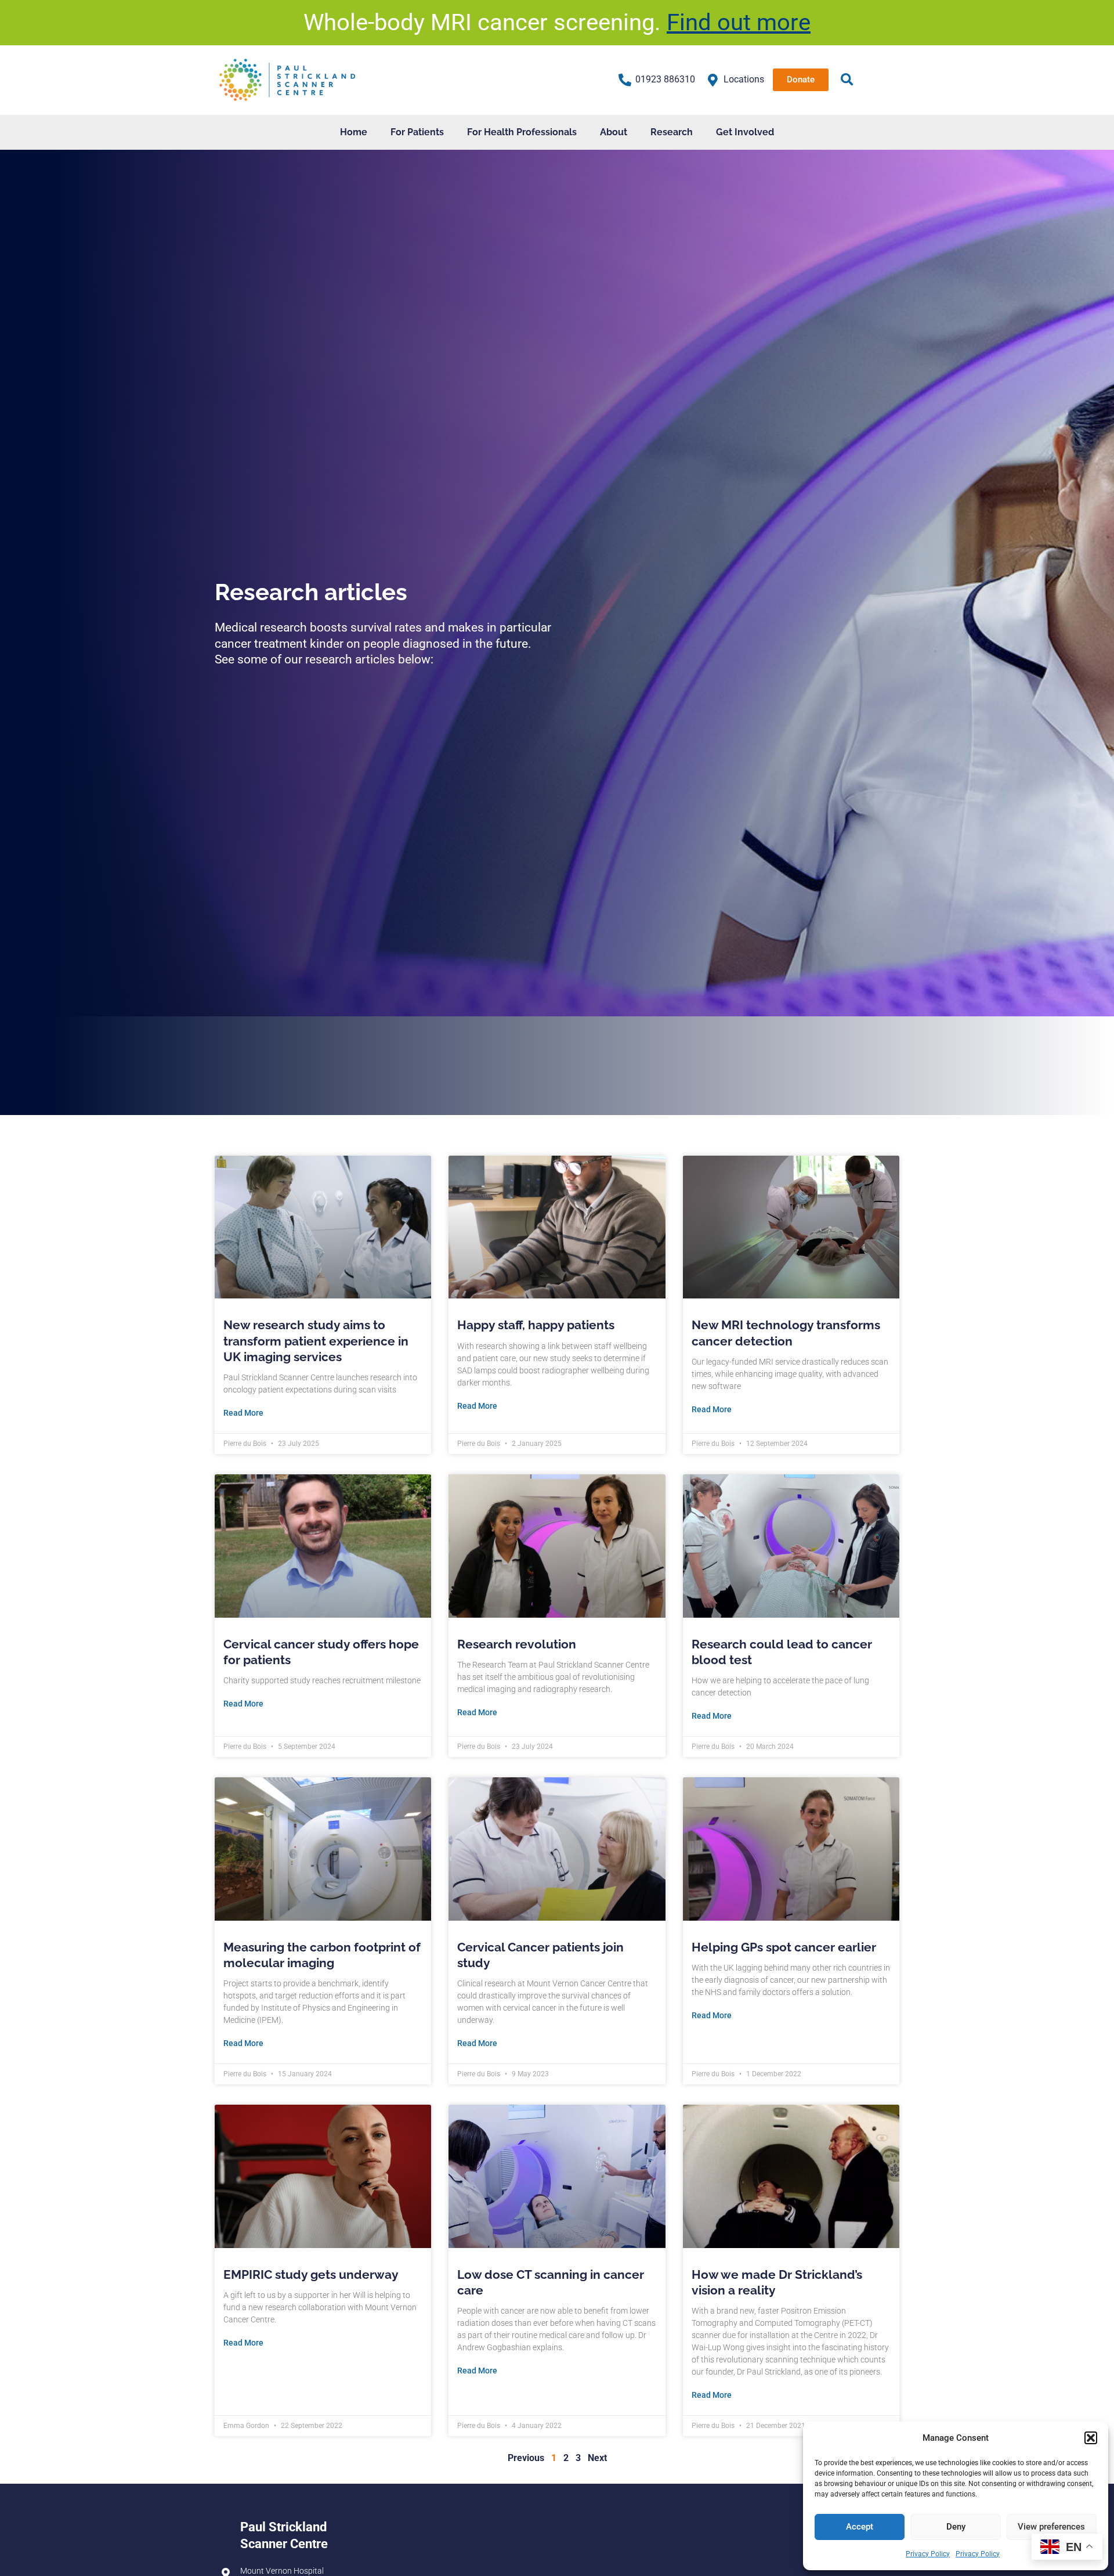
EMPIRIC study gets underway (311, 2274)
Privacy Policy (928, 2554)
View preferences (1051, 2527)
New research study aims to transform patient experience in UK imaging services (316, 1341)
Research (672, 132)
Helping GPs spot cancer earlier (784, 1947)
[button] (1091, 2438)
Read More (243, 1413)
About (614, 132)
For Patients (417, 132)
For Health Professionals (522, 132)
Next (597, 2458)
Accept (860, 2527)
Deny (956, 2527)
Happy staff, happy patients (536, 1325)
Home (354, 132)
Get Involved (745, 132)
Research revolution (517, 1644)
